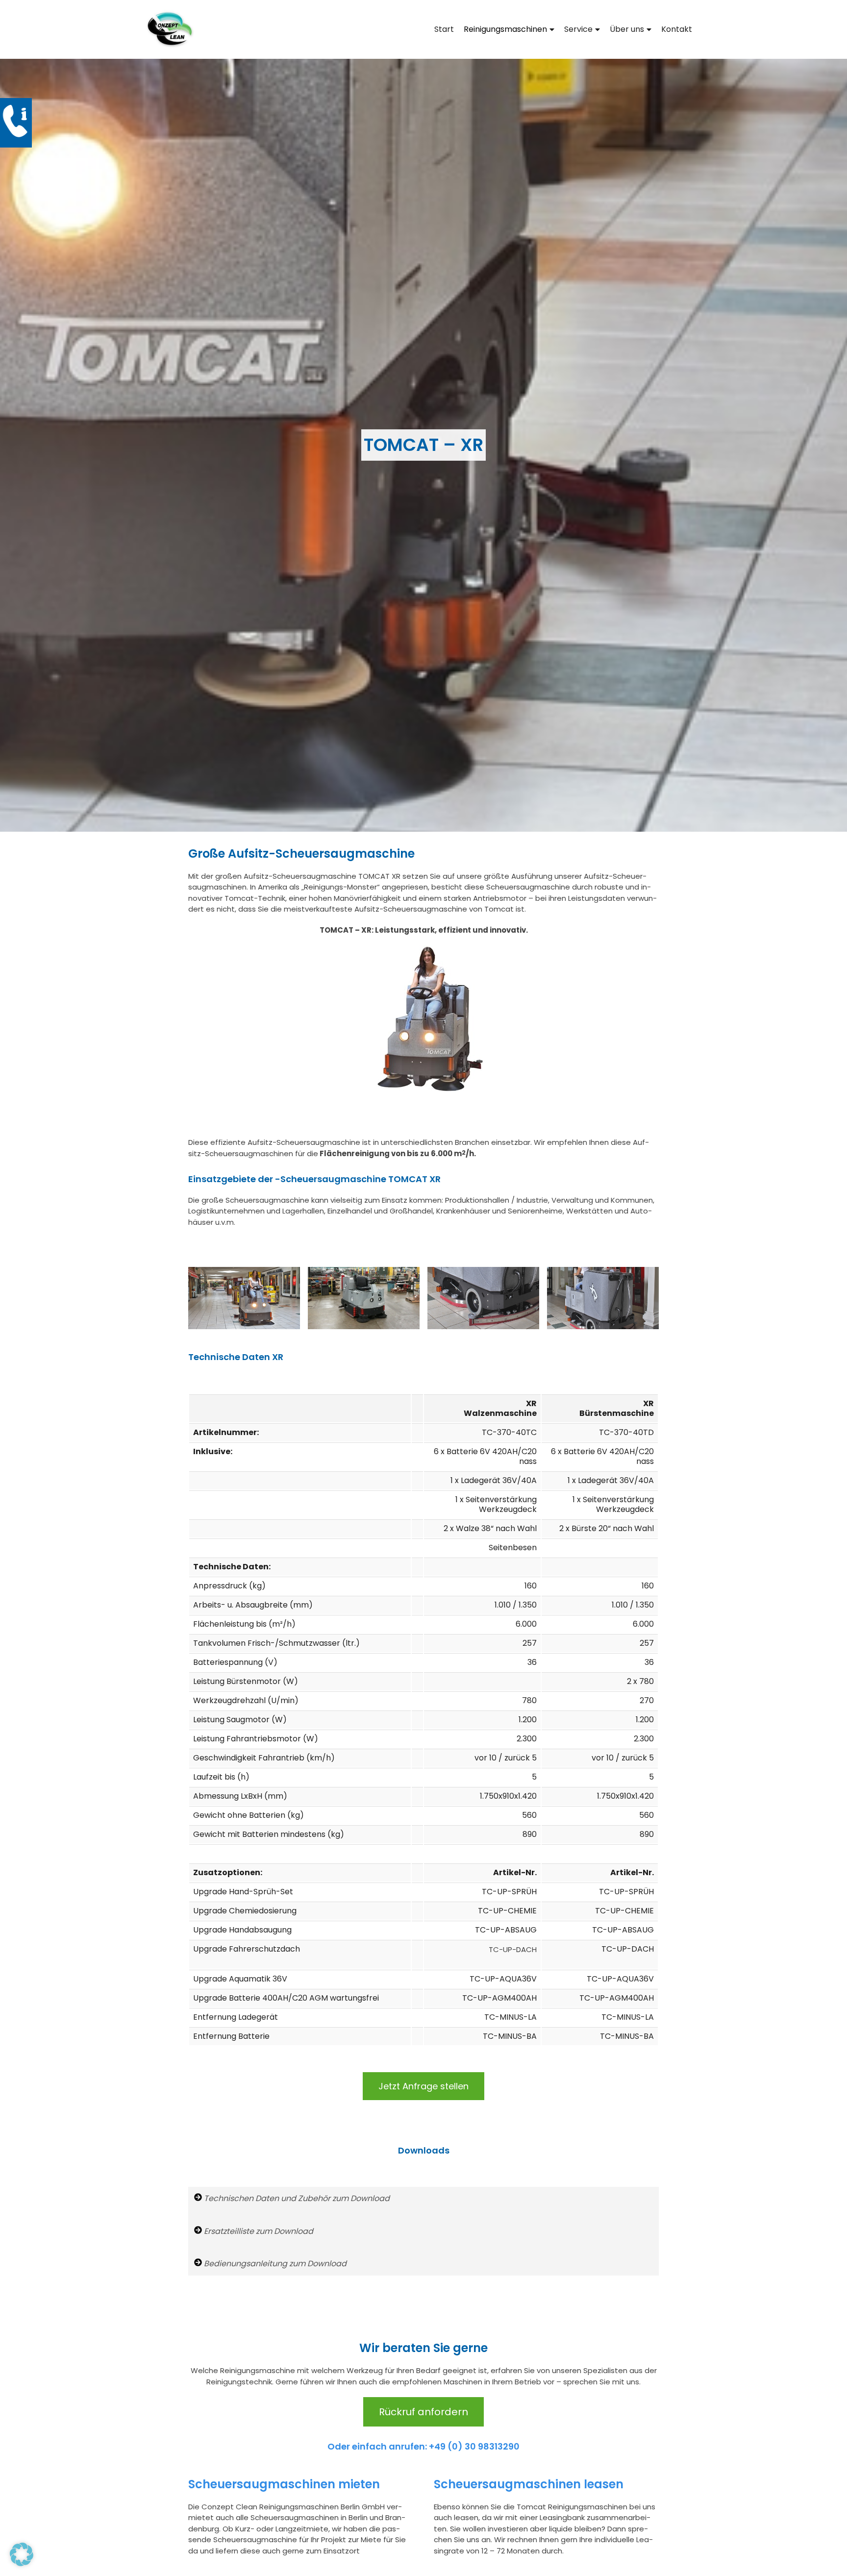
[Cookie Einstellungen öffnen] (22, 2564)
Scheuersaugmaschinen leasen (529, 2484)
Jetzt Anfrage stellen (423, 2086)
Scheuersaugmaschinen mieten (284, 2484)
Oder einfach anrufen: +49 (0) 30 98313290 (423, 2446)
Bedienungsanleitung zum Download (274, 2264)
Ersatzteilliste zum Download (258, 2231)
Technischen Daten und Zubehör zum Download (296, 2198)
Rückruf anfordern (423, 2412)
